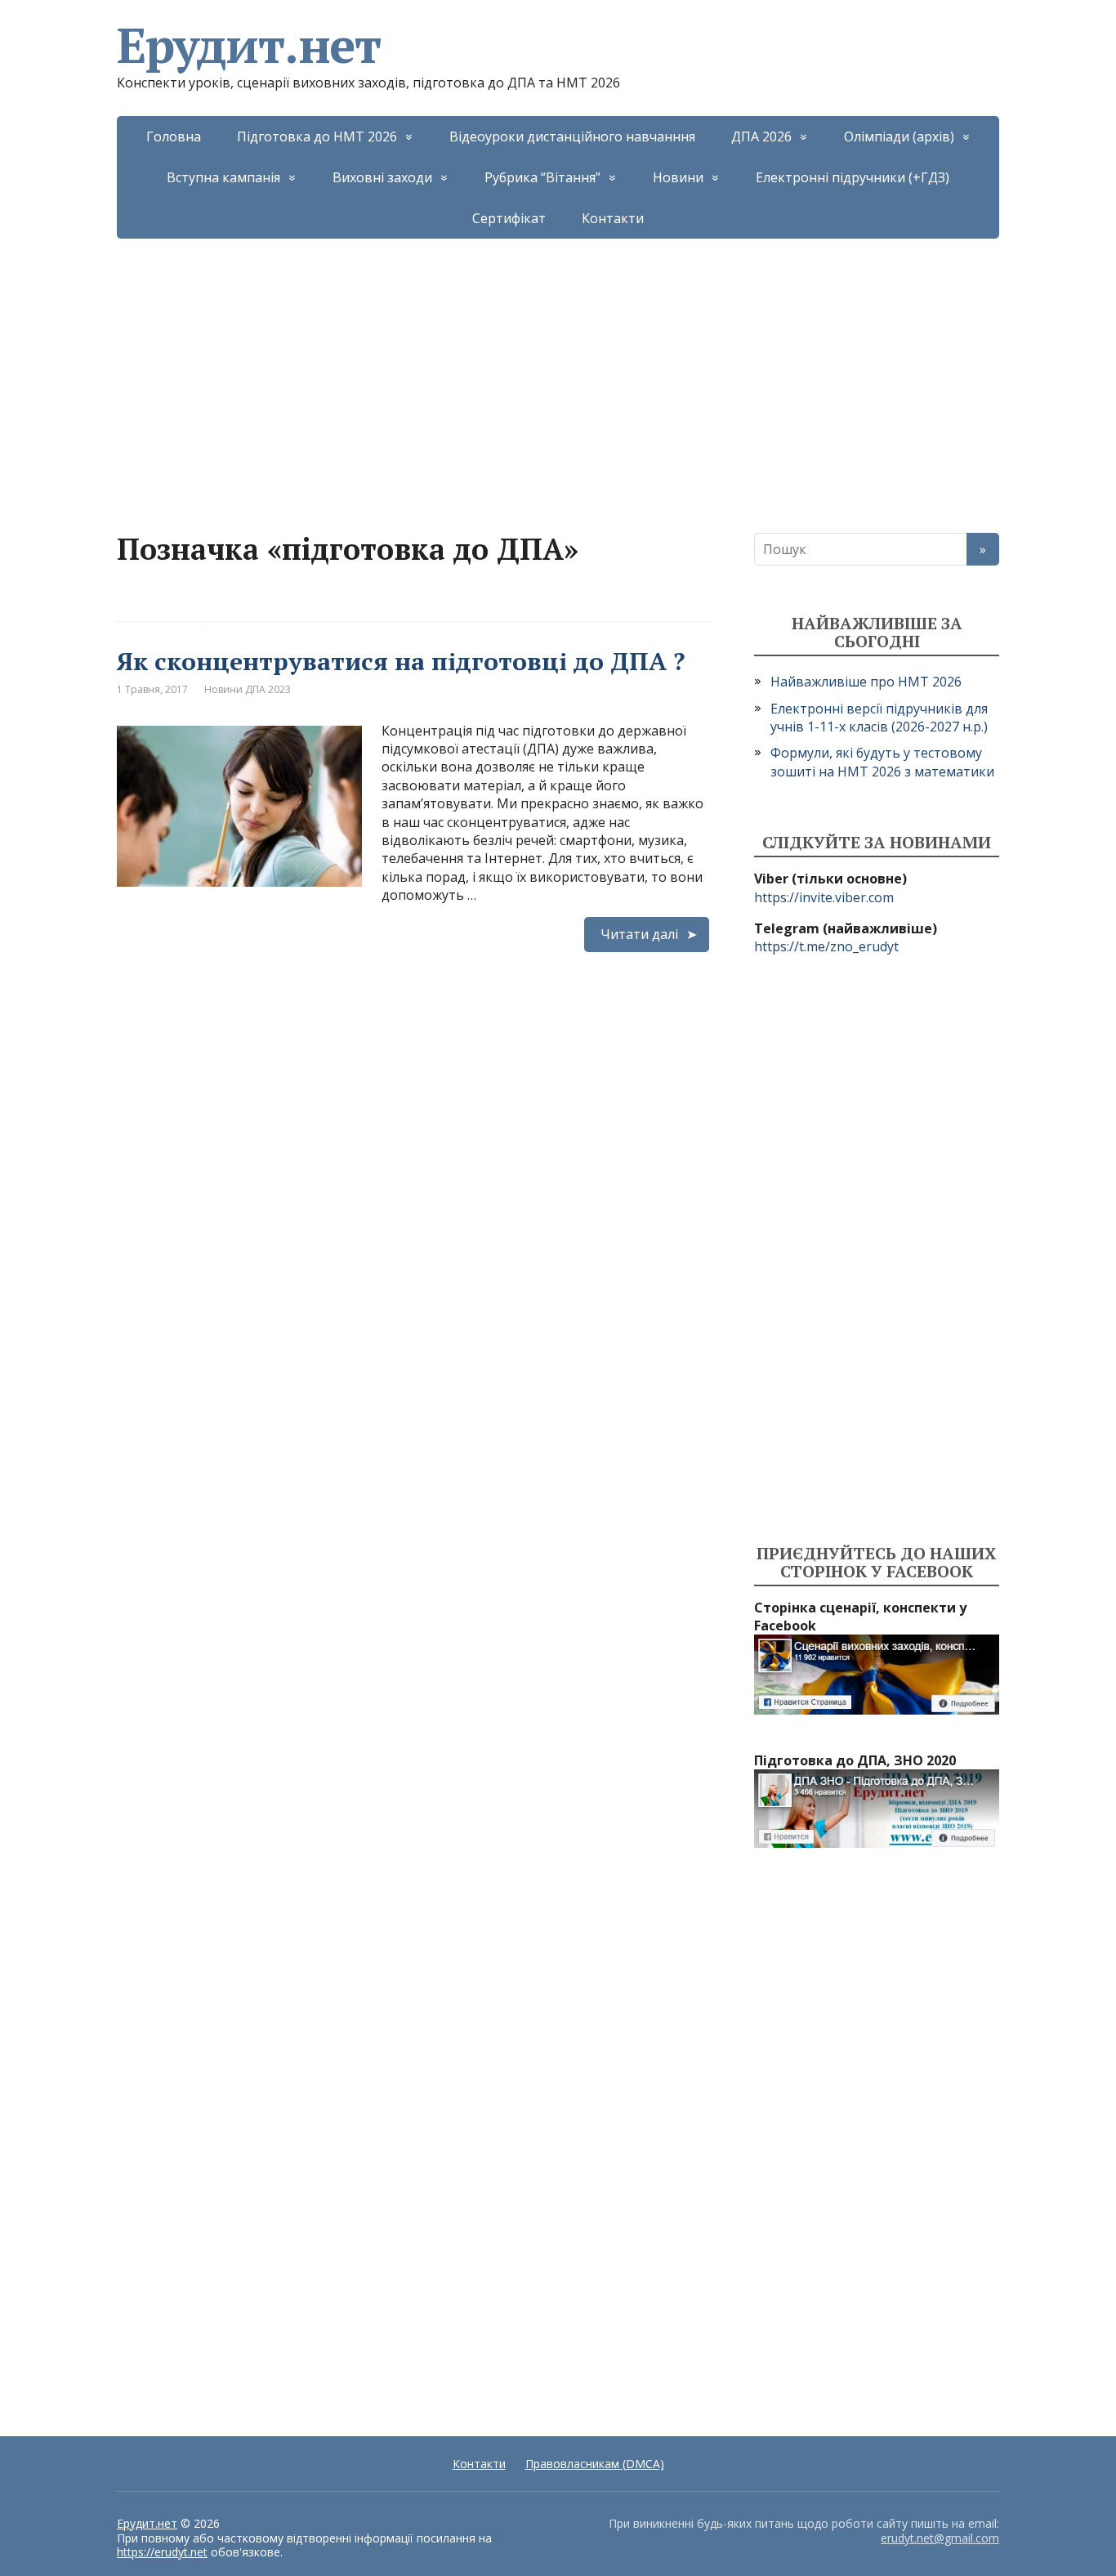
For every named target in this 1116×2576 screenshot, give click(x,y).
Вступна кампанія (223, 177)
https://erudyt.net (162, 2552)
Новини (678, 177)
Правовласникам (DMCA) (595, 2464)
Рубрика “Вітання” (542, 177)
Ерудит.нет (249, 45)
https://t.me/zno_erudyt (826, 946)
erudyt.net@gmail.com (940, 2538)
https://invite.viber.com (824, 897)
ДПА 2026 (761, 136)
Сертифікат (509, 218)
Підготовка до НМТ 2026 (317, 136)
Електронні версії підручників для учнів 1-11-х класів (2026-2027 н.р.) (879, 718)
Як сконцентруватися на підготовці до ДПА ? (401, 661)
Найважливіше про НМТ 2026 (866, 682)
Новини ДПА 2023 (248, 689)
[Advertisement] (558, 361)
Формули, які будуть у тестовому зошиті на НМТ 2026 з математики (882, 762)
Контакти (613, 218)
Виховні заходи (382, 177)
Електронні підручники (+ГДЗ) (853, 177)
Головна (174, 136)
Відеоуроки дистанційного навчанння (572, 136)
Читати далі (639, 934)
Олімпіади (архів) (899, 136)
